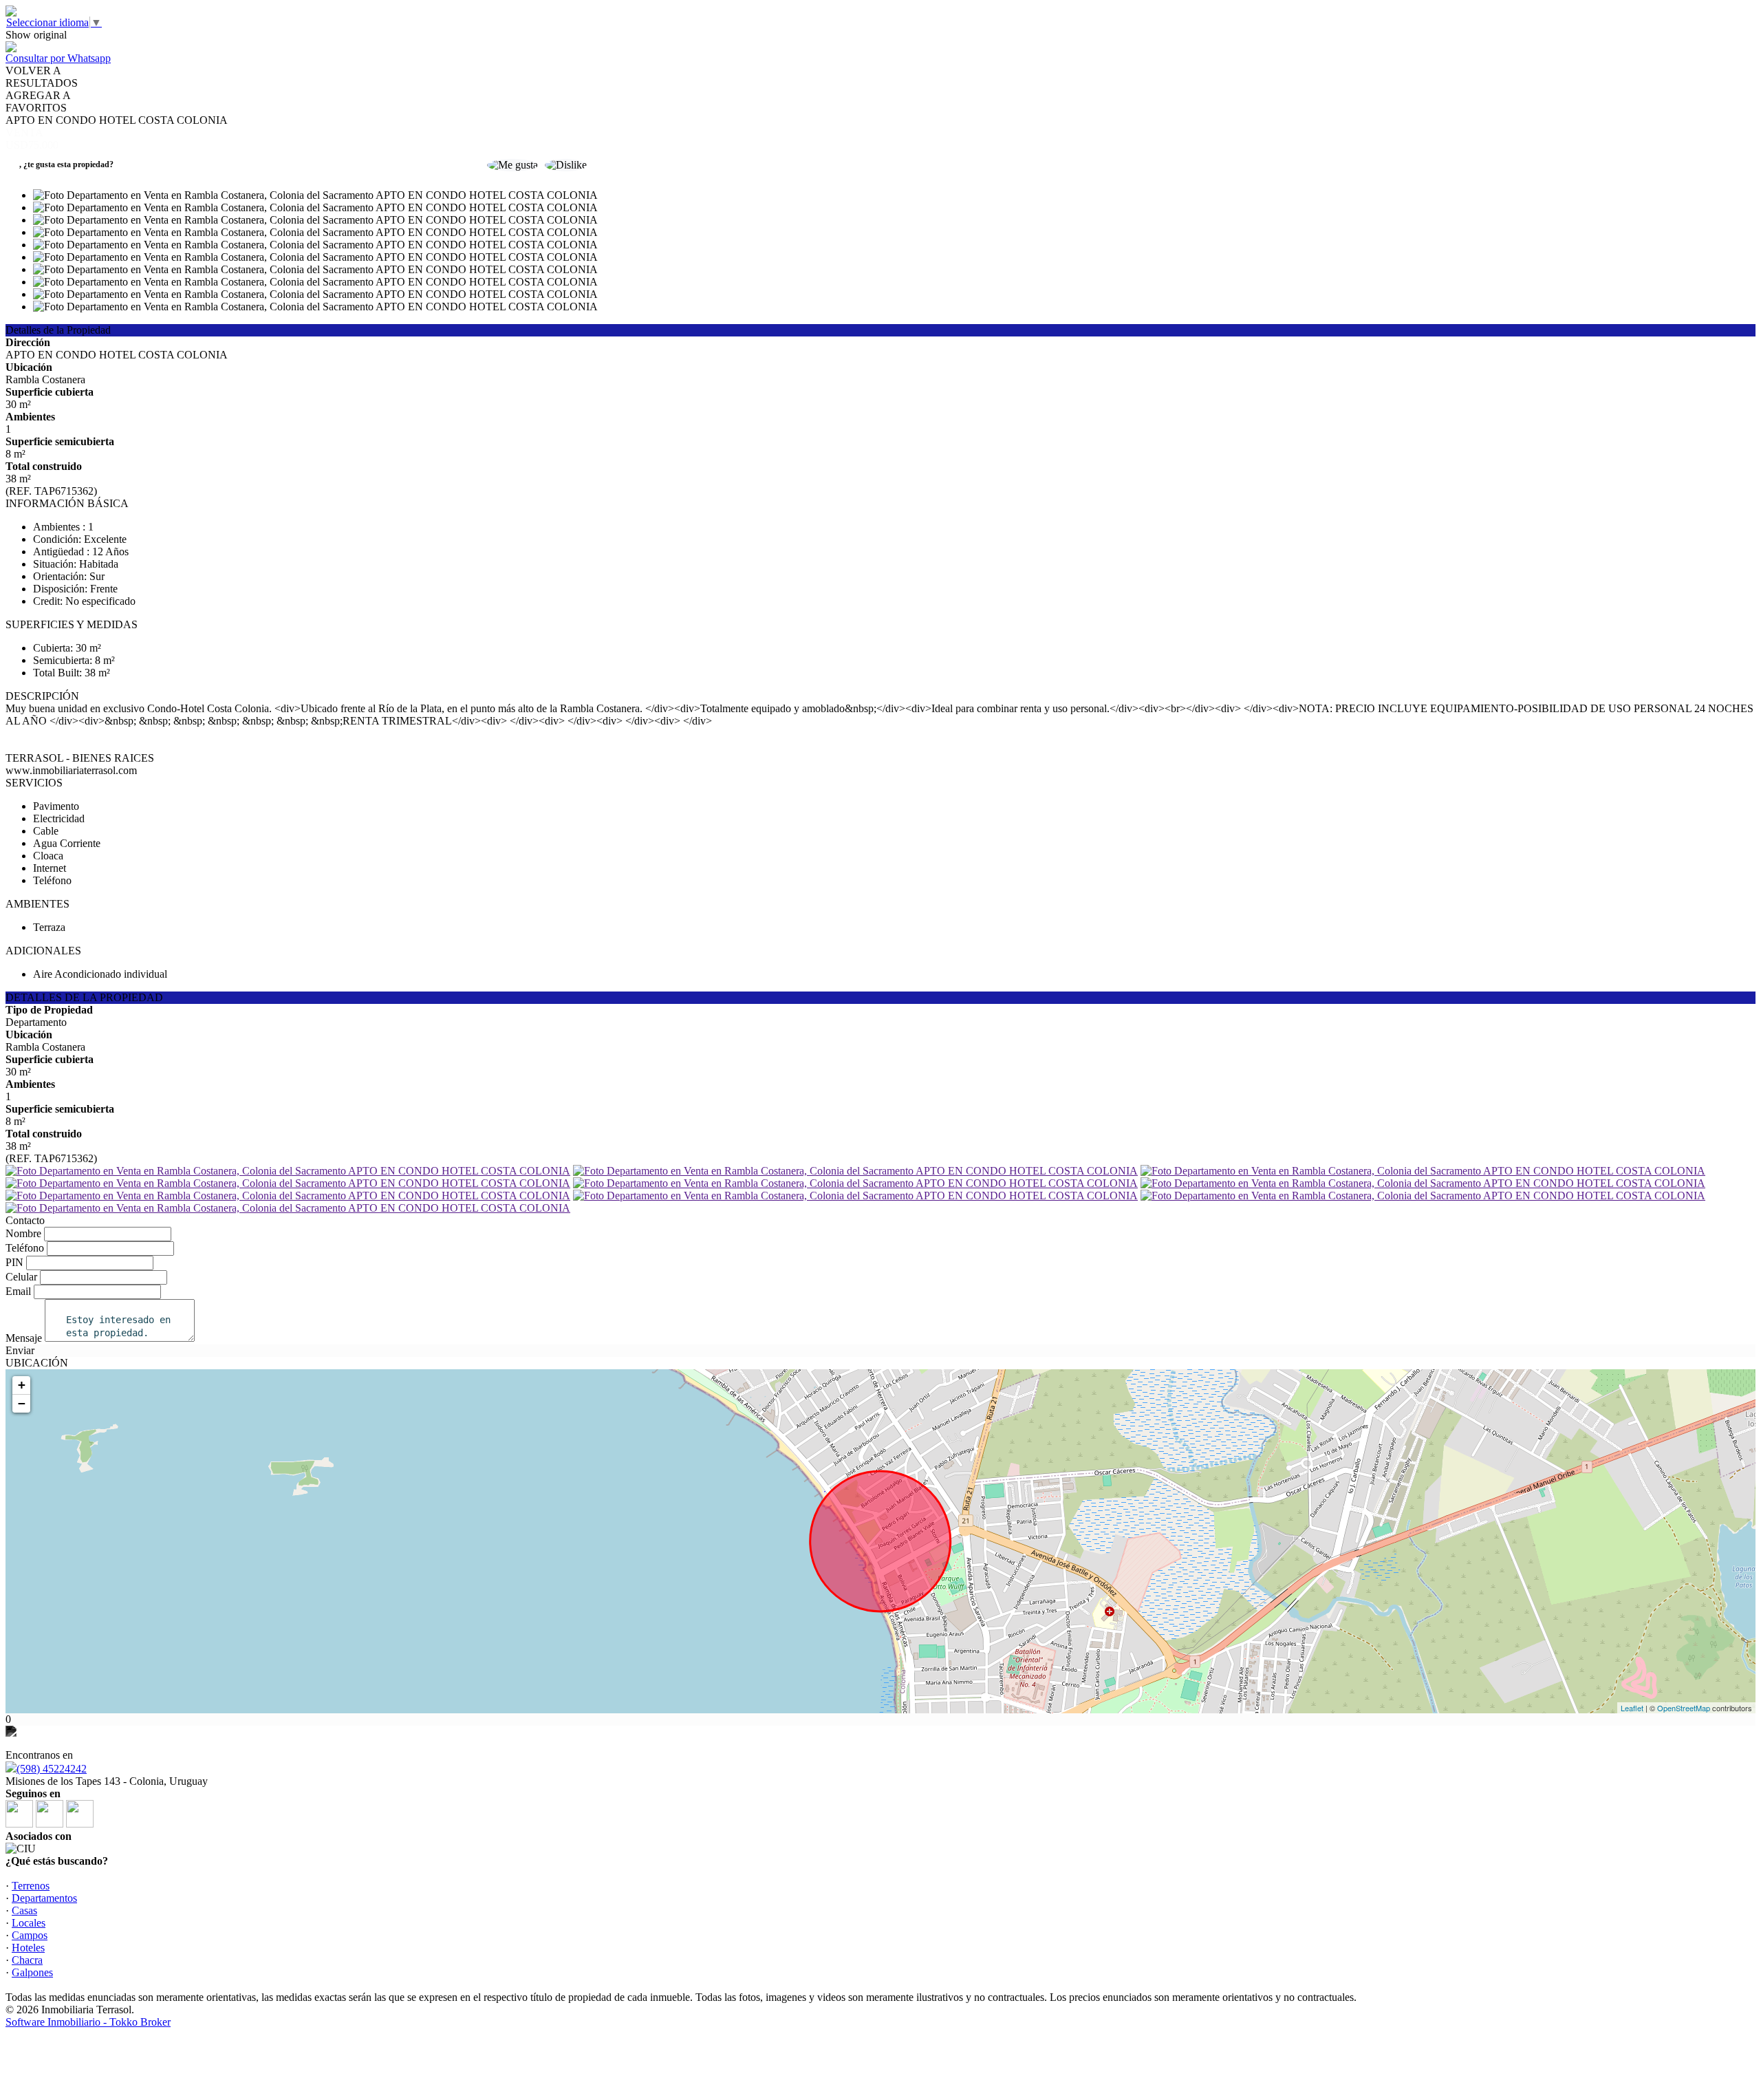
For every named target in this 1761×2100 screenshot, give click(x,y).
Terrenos (31, 1886)
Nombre (23, 1233)
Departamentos (44, 1898)
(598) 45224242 (52, 1769)
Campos (30, 1935)
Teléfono (25, 1248)
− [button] (22, 1403)
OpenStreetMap (1684, 1708)
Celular (21, 1277)
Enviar (20, 1350)
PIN (14, 1262)
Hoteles (28, 1948)
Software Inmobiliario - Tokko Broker (88, 2022)
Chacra (27, 1960)
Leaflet (1632, 1708)
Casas (24, 1910)
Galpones (32, 1972)
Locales (29, 1923)
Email (18, 1291)
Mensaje (24, 1338)
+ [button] (22, 1385)
